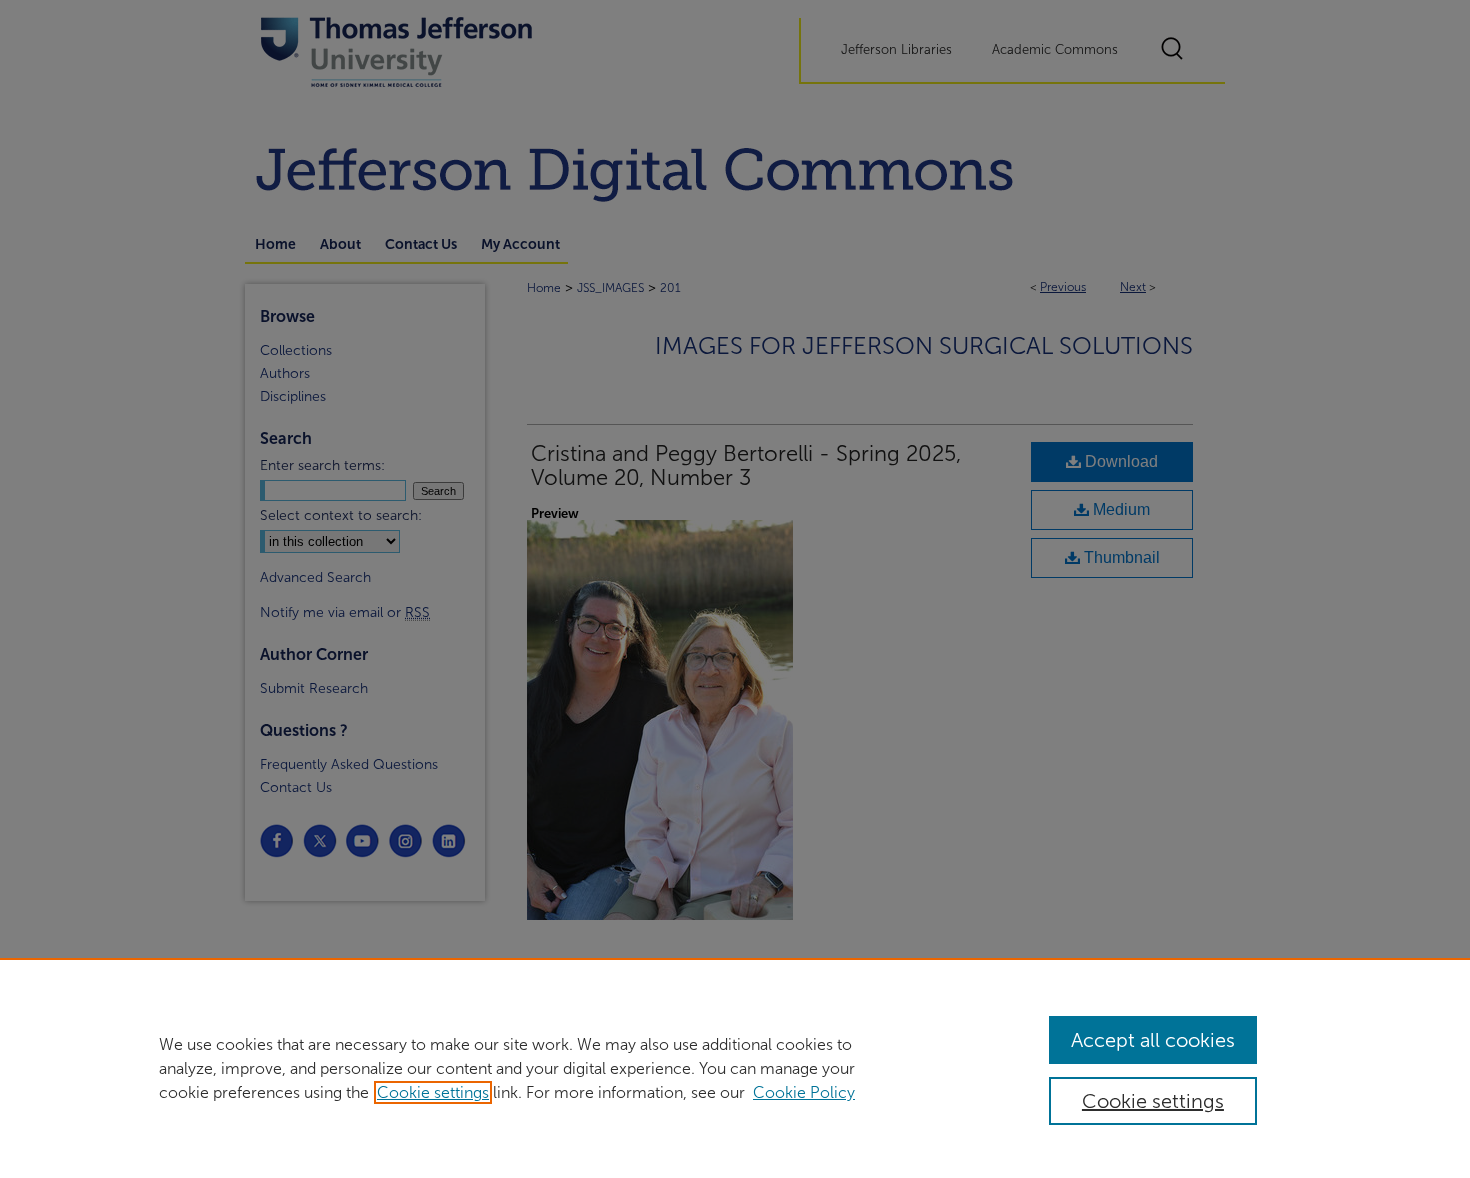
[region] (735, 1068)
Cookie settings (433, 1092)
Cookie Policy (804, 1092)
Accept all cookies (1153, 1040)
